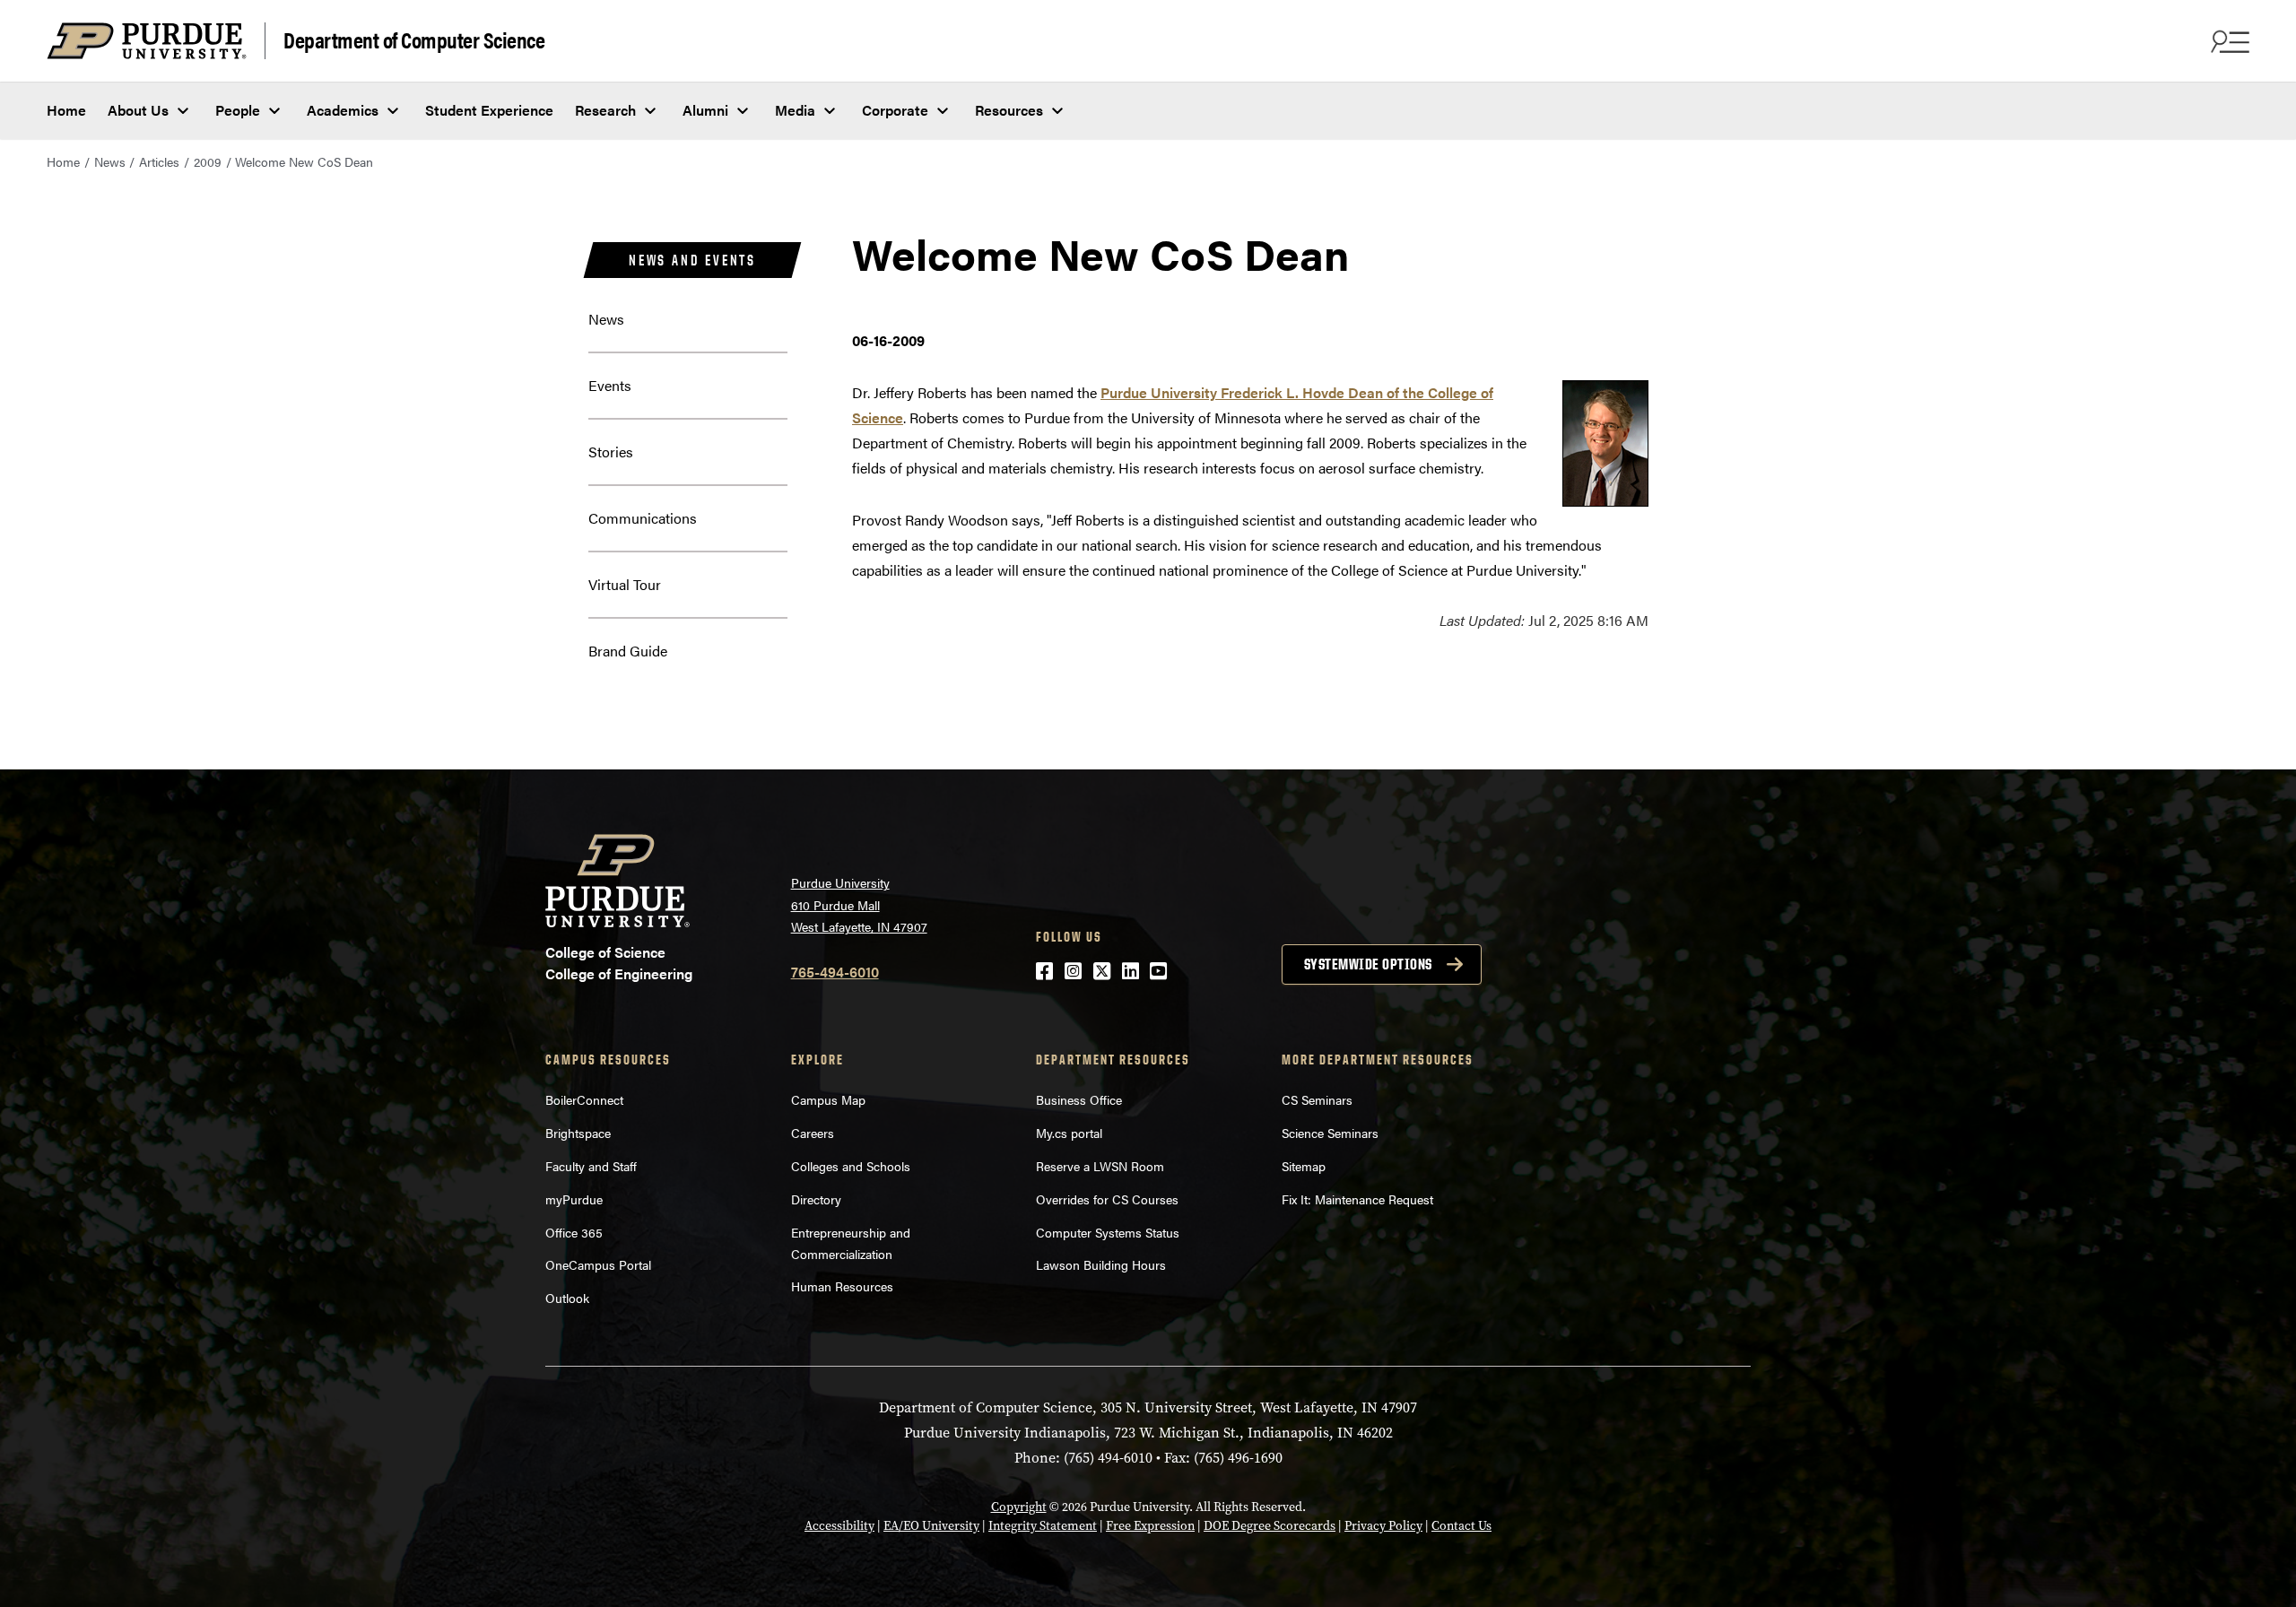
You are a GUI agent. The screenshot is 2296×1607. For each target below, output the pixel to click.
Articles (159, 161)
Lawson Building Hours (1101, 1264)
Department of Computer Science (414, 39)
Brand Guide (628, 651)
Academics (343, 110)
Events (610, 385)
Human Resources (842, 1286)
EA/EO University (931, 1526)
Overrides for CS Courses (1107, 1199)
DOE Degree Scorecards (1270, 1526)
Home (66, 110)
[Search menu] (2228, 41)
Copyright (1019, 1507)
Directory (816, 1199)
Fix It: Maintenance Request (1357, 1199)
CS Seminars (1317, 1099)
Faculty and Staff (591, 1166)
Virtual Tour (625, 584)
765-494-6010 (835, 972)
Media (795, 110)
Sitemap (1304, 1166)
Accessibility (839, 1526)
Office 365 (574, 1232)
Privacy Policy (1383, 1526)
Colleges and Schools (851, 1166)
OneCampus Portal (598, 1264)
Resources (1009, 110)
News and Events (692, 260)
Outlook (567, 1298)
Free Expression (1150, 1526)
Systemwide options (1368, 964)
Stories (611, 452)
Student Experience (489, 110)
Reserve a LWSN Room (1100, 1166)
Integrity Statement (1043, 1526)
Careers (813, 1133)
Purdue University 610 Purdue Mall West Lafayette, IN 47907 (859, 904)
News (110, 161)
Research (605, 110)
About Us (138, 110)
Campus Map (828, 1099)
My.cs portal (1069, 1133)
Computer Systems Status (1108, 1232)
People (238, 110)
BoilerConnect (584, 1099)
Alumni (705, 110)
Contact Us (1461, 1526)
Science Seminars (1330, 1133)
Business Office (1079, 1099)
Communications (643, 518)
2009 (208, 161)
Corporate (895, 110)
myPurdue (574, 1199)
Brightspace (578, 1133)
